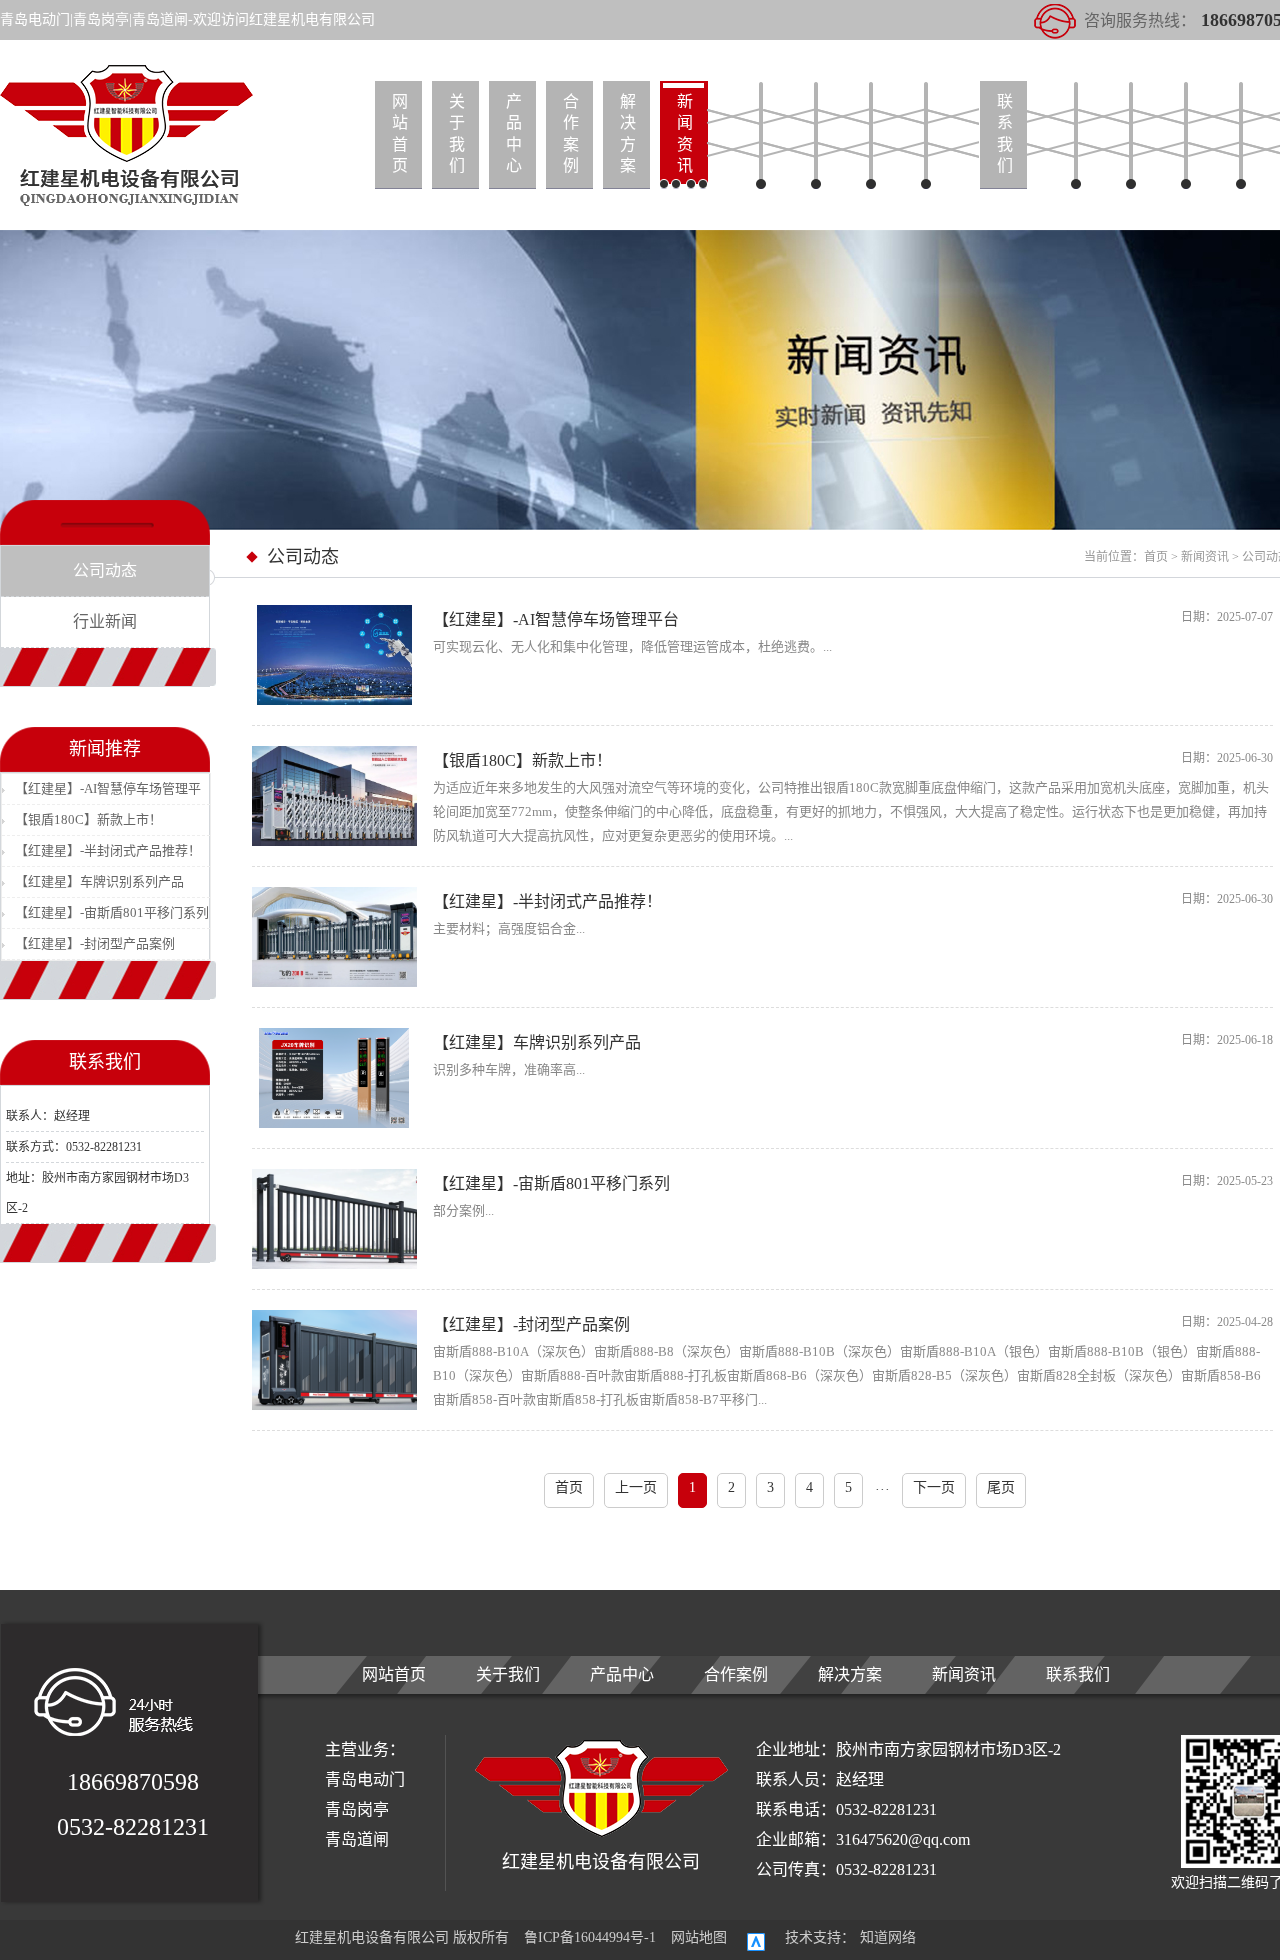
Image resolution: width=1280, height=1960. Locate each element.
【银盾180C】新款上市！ (88, 819)
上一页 (636, 1487)
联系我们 (1005, 133)
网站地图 (699, 1937)
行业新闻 (105, 621)
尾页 (1001, 1487)
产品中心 (514, 133)
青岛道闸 (357, 1839)
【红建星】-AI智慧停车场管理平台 (108, 792)
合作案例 (571, 133)
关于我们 (457, 133)
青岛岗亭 (357, 1809)
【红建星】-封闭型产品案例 (95, 943)
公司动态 (105, 570)
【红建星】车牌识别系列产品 (99, 881)
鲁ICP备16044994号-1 (590, 1937)
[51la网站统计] (756, 1935)
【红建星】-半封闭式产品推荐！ (108, 850)
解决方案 (628, 133)
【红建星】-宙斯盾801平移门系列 (112, 912)
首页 (1156, 557)
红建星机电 (126, 136)
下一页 (934, 1487)
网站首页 (400, 133)
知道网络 (888, 1937)
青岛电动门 (365, 1779)
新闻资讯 (685, 133)
